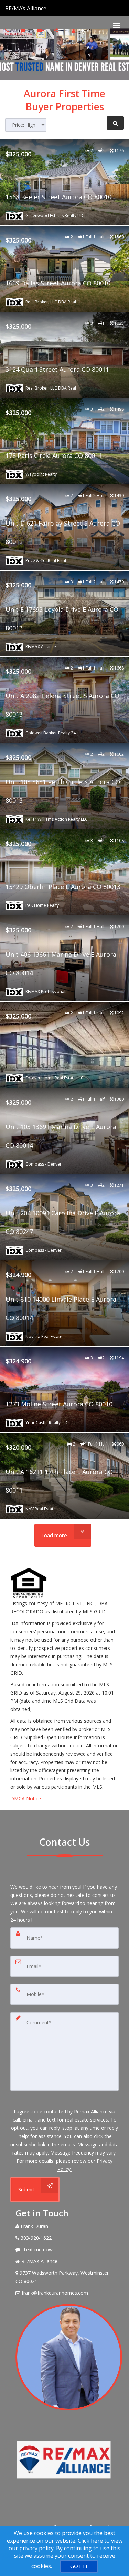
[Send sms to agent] (24, 30)
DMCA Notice (26, 1798)
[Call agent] (47, 8)
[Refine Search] (115, 123)
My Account (91, 30)
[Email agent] (40, 30)
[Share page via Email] (57, 30)
